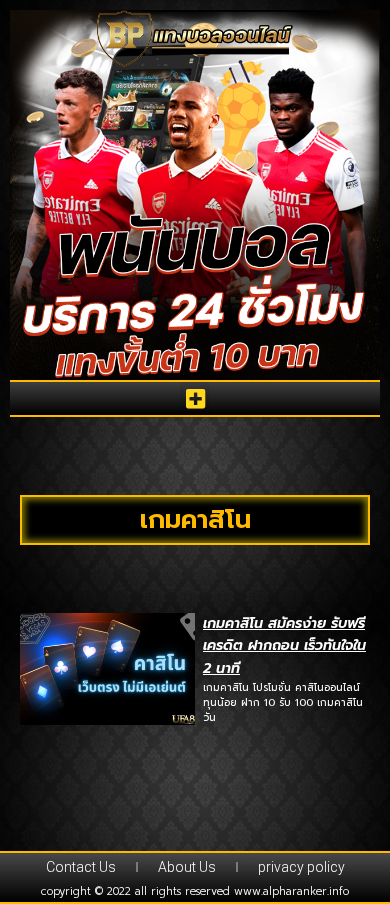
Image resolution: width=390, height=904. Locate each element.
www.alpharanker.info (291, 891)
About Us (187, 867)
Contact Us (81, 867)
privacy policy (301, 867)
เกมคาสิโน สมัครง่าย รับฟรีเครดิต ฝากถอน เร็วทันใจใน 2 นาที (284, 646)
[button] (195, 398)
